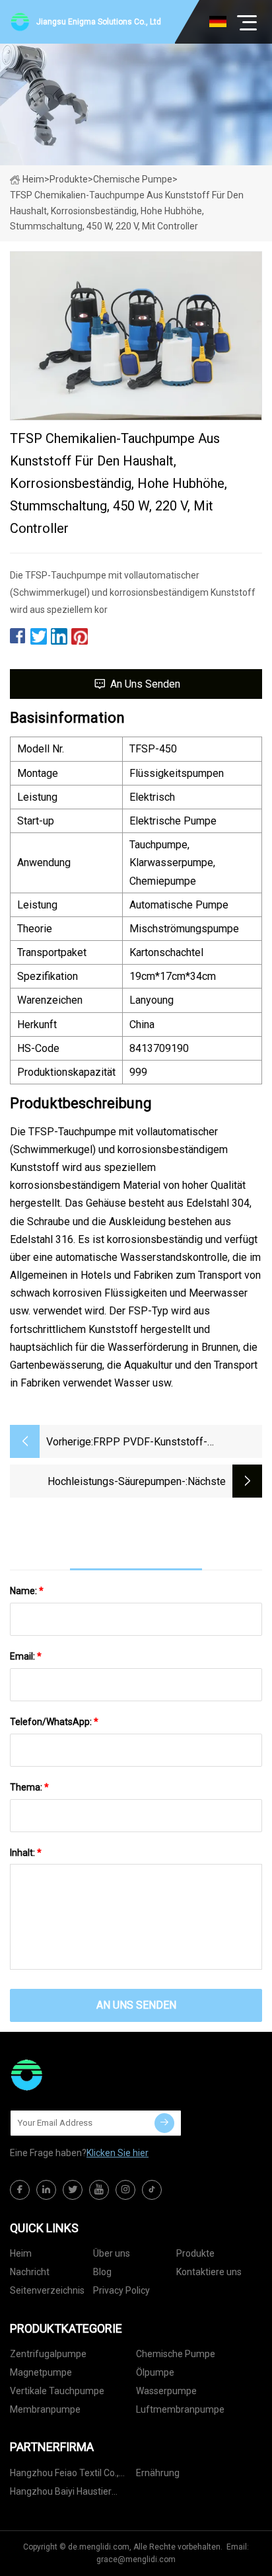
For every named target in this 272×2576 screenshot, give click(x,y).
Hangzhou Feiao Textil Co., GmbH (64, 2475)
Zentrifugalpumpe (48, 2354)
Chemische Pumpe (133, 179)
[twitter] (73, 2190)
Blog (102, 2272)
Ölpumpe (155, 2372)
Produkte (69, 179)
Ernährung (158, 2473)
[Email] (164, 2123)
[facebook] (20, 2190)
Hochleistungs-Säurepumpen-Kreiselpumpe (117, 1483)
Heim (33, 179)
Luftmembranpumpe (180, 2409)
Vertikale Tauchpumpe (57, 2391)
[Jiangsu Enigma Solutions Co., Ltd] (76, 2075)
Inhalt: (26, 1853)
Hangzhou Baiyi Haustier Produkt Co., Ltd (61, 2494)
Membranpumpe (45, 2409)
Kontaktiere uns (209, 2272)
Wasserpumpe (166, 2391)
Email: (26, 1656)
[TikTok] (152, 2190)
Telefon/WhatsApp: (54, 1722)
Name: (27, 1591)
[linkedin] (46, 2190)
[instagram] (125, 2190)
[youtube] (99, 2190)
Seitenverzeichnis (47, 2290)
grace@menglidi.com (136, 2559)
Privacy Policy (121, 2290)
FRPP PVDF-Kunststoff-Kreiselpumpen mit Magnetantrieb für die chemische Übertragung (172, 1443)
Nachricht (30, 2272)
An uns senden (145, 684)
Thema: (29, 1787)
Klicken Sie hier (118, 2153)
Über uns (112, 2253)
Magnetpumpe (41, 2372)
